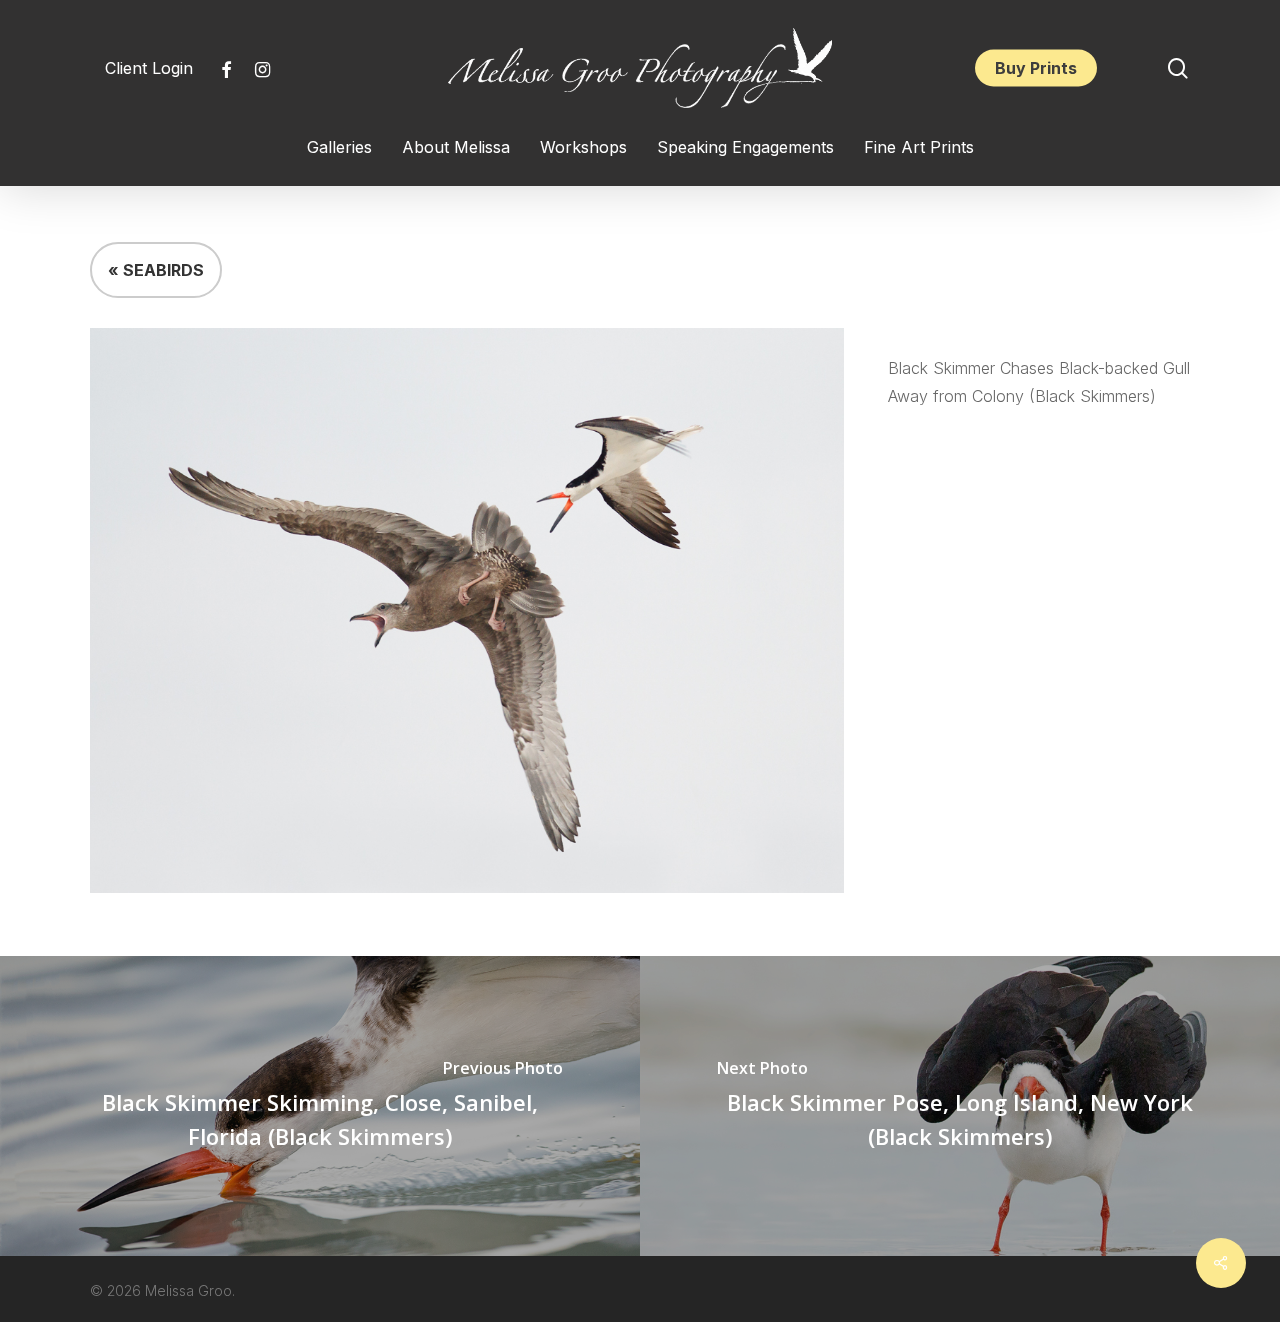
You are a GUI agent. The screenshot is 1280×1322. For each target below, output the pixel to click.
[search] (1178, 68)
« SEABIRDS (156, 270)
